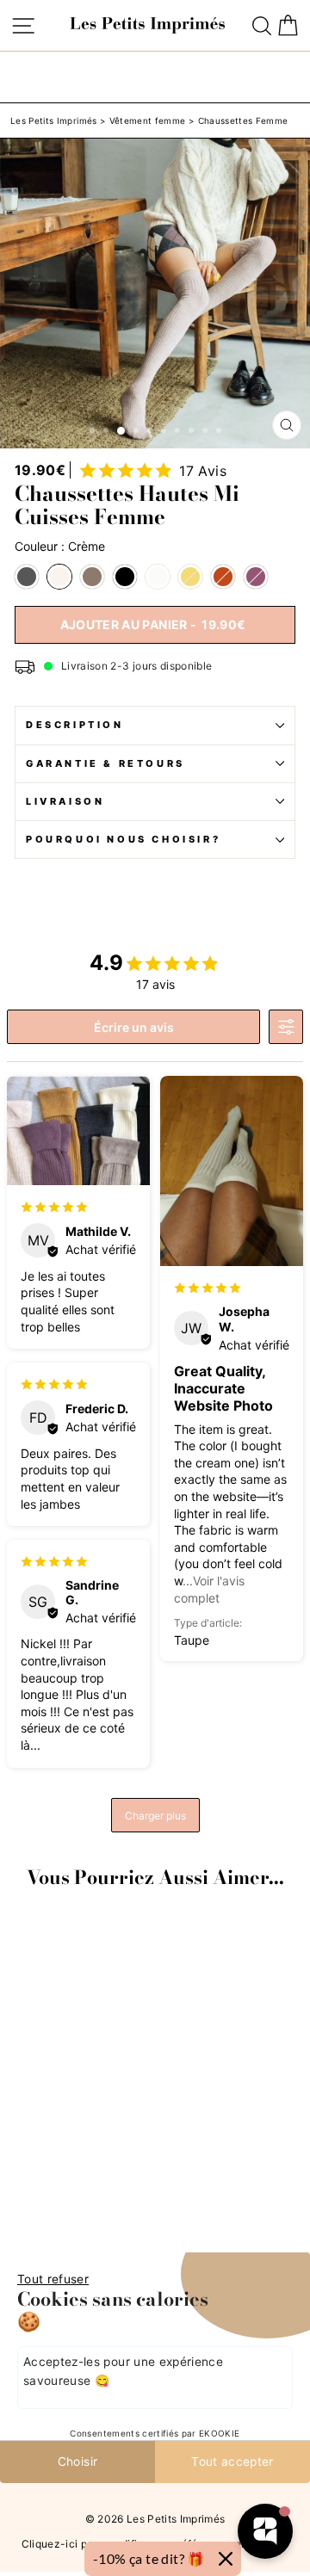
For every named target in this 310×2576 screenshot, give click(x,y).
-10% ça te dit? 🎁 (149, 2558)
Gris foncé (27, 577)
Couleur (60, 547)
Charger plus (155, 1816)
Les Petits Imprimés (54, 120)
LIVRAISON (65, 801)
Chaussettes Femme (243, 120)
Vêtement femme (148, 120)
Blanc (158, 577)
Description (75, 725)
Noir (125, 577)
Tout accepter (232, 2462)
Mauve (256, 577)
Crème (59, 577)
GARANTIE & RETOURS (105, 763)
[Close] (226, 2559)
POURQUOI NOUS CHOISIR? (123, 839)
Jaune (190, 577)
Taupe (92, 577)
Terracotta (223, 577)
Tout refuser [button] (53, 2279)
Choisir (77, 2462)
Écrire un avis (134, 1027)
